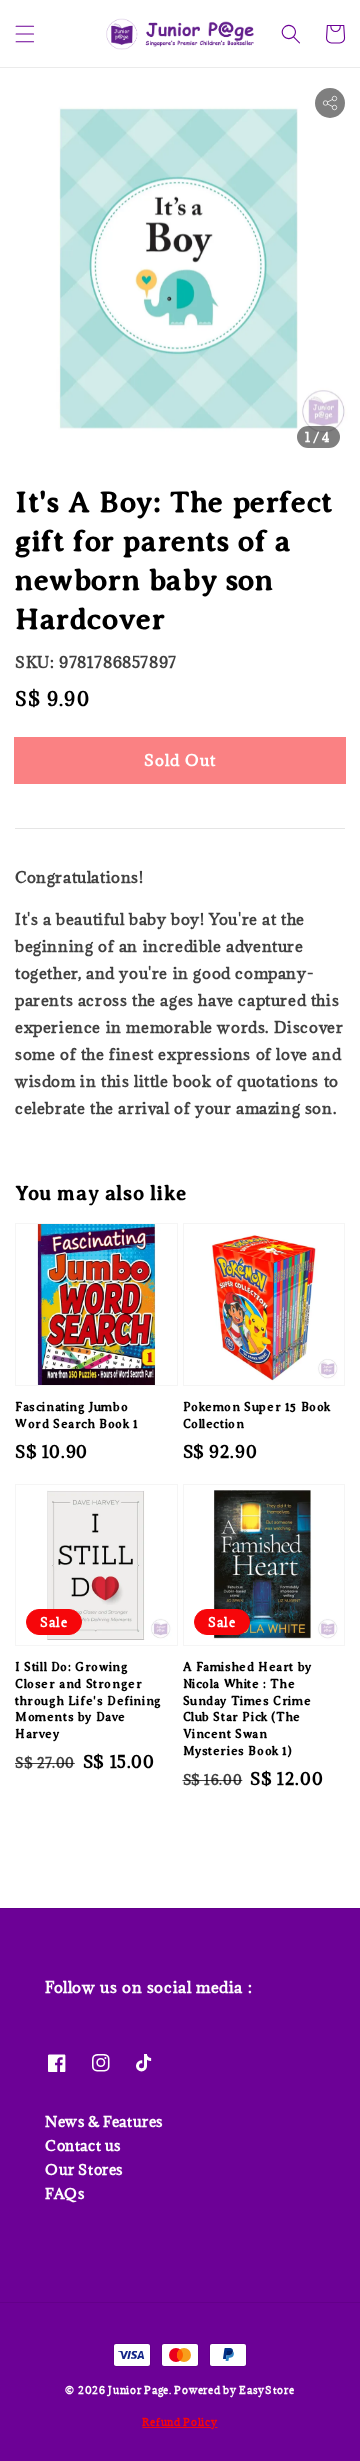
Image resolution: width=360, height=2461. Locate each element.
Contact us (83, 2145)
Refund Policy (179, 2422)
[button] (25, 34)
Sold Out (180, 760)
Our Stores (84, 2169)
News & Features (104, 2121)
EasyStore (266, 2390)
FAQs (64, 2193)
